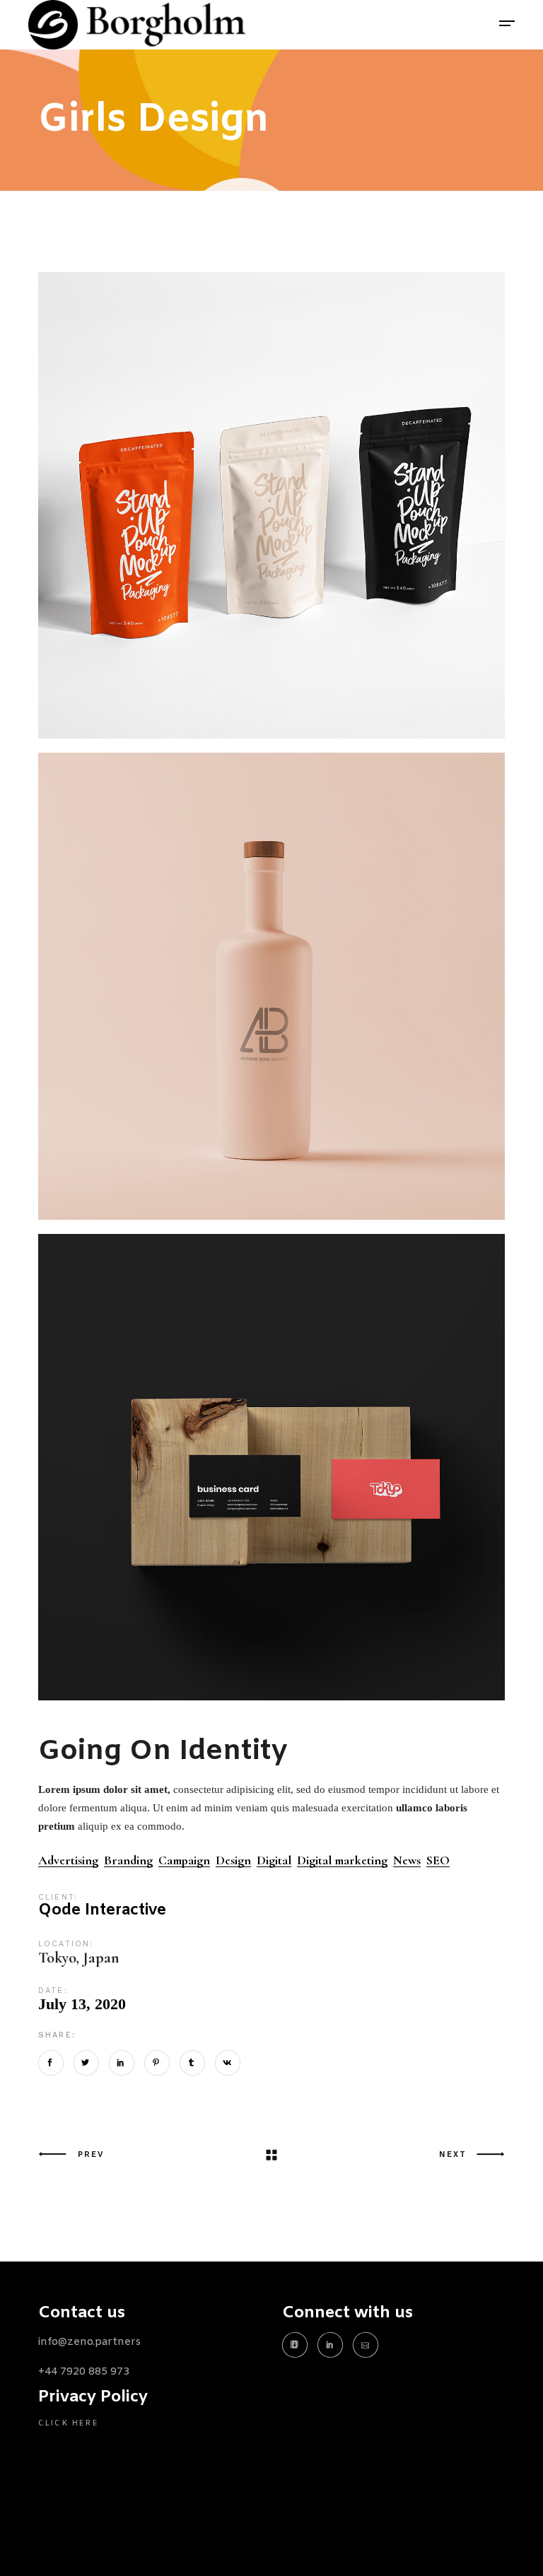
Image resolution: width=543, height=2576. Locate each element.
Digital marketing (342, 1860)
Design (233, 1860)
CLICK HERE (69, 2423)
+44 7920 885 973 (84, 2372)
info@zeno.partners (89, 2342)
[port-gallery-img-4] (271, 986)
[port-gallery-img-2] (271, 1467)
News (407, 1860)
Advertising (68, 1860)
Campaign (184, 1860)
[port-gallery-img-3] (271, 505)
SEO (438, 1860)
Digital (274, 1860)
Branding (128, 1860)
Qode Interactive (102, 1911)
